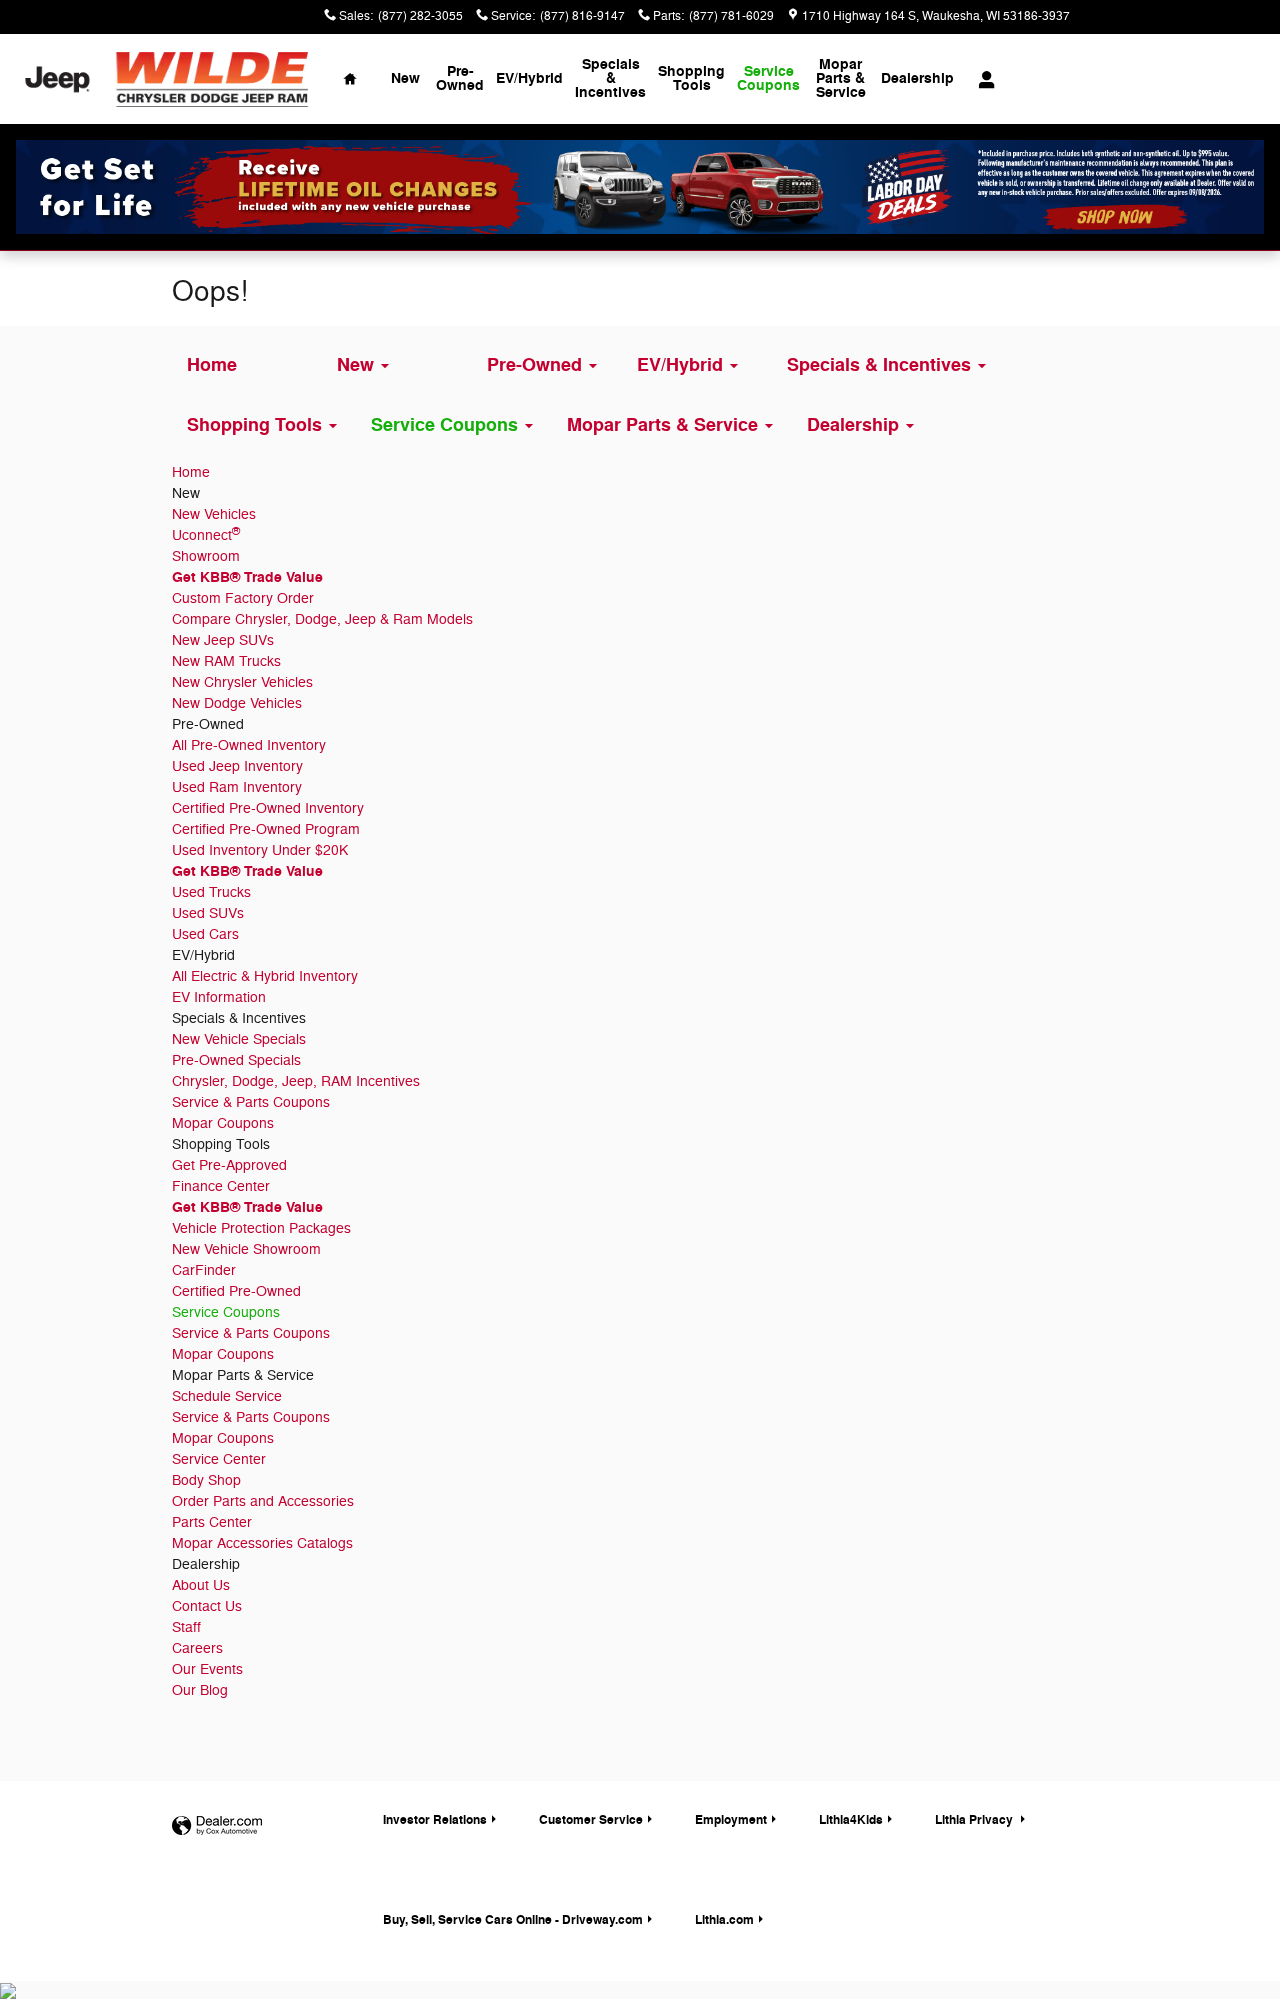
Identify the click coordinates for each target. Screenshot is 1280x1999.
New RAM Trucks (226, 661)
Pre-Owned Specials (236, 1060)
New (405, 78)
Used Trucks (211, 892)
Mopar (841, 78)
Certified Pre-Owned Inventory (268, 808)
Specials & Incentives (610, 78)
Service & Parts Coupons (251, 1102)
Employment (731, 1820)
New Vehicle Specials (239, 1039)
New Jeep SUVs (223, 640)
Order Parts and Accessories (263, 1501)
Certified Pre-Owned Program (266, 829)
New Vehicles (214, 514)
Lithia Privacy (975, 1820)
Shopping (691, 78)
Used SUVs (208, 913)
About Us (201, 1585)
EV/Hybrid (529, 78)
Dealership (917, 78)
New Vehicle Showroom (246, 1249)
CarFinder (204, 1270)
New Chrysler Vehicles (242, 682)
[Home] (57, 79)
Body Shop (206, 1480)
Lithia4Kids (851, 1820)
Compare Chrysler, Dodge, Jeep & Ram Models (322, 619)
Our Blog (200, 1690)
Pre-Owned (460, 78)
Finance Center (221, 1186)
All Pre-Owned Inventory (249, 745)
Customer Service (591, 1820)
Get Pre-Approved (229, 1165)
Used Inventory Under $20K (260, 850)
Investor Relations (435, 1820)
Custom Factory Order (243, 598)
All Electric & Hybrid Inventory (265, 976)
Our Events (207, 1669)
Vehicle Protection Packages (261, 1228)
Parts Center (212, 1522)
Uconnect (206, 535)
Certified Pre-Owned (236, 1291)
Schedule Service (227, 1396)
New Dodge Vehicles (237, 703)
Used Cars (205, 934)
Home (191, 472)
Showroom (206, 556)
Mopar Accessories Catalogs (262, 1543)
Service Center (219, 1459)
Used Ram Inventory (237, 787)
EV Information (219, 997)
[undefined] (640, 187)
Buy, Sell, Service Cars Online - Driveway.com (513, 1920)
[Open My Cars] (981, 80)
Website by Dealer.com (217, 1826)
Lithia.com (724, 1920)
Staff (186, 1627)
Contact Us (207, 1606)
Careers (197, 1648)
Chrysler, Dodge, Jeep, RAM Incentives (296, 1081)
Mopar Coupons (223, 1123)
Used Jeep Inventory (237, 766)
